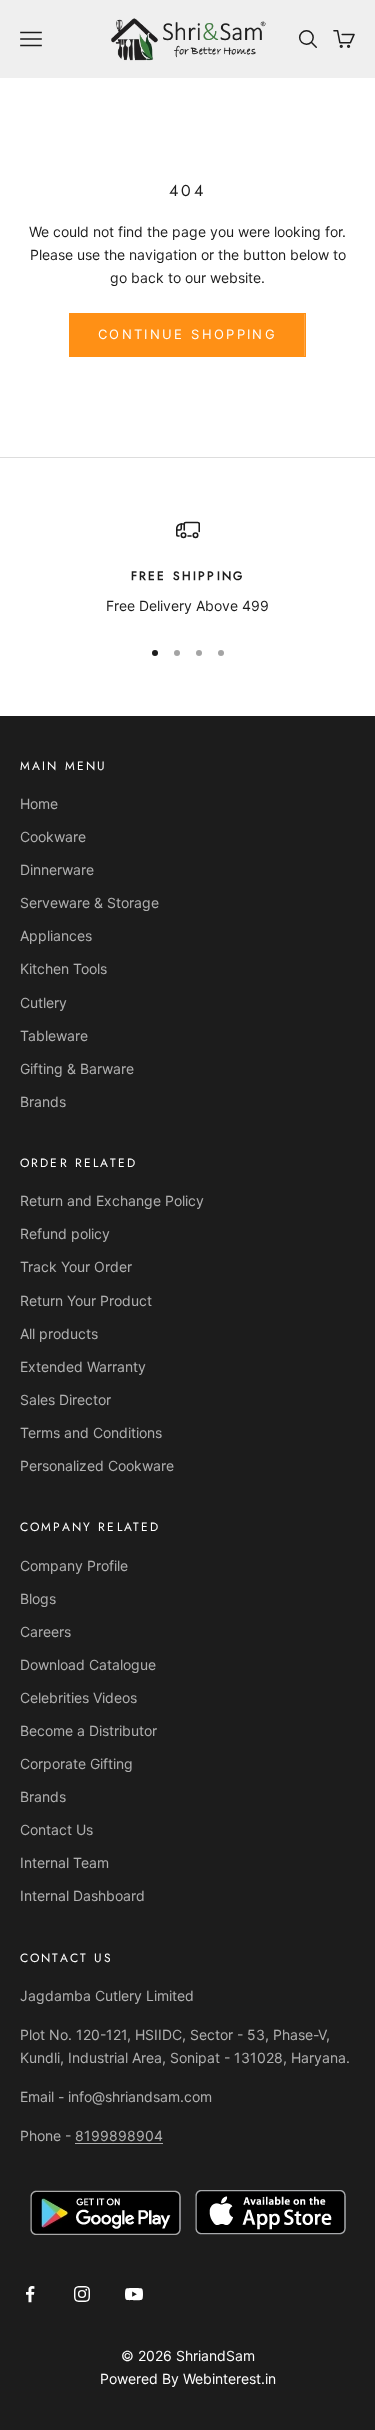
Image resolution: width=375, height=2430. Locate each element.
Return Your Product (86, 1300)
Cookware (53, 836)
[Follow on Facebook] (30, 2294)
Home (39, 803)
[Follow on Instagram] (82, 2294)
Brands (43, 1101)
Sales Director (65, 1399)
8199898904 (119, 2135)
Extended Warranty (83, 1366)
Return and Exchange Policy (112, 1200)
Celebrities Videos (78, 1697)
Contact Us (56, 1829)
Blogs (38, 1598)
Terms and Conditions (91, 1432)
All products (59, 1333)
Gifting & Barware (77, 1068)
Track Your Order (76, 1266)
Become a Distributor (88, 1730)
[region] (187, 567)
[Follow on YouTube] (134, 2294)
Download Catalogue (88, 1664)
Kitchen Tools (63, 968)
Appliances (56, 935)
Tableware (54, 1035)
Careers (45, 1631)
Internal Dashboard (82, 1895)
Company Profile (74, 1565)
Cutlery (43, 1002)
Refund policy (65, 1233)
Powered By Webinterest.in (188, 2378)
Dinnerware (57, 869)
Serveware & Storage (89, 902)
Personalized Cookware (97, 1465)
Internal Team (64, 1862)
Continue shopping (187, 334)
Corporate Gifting (76, 1763)
